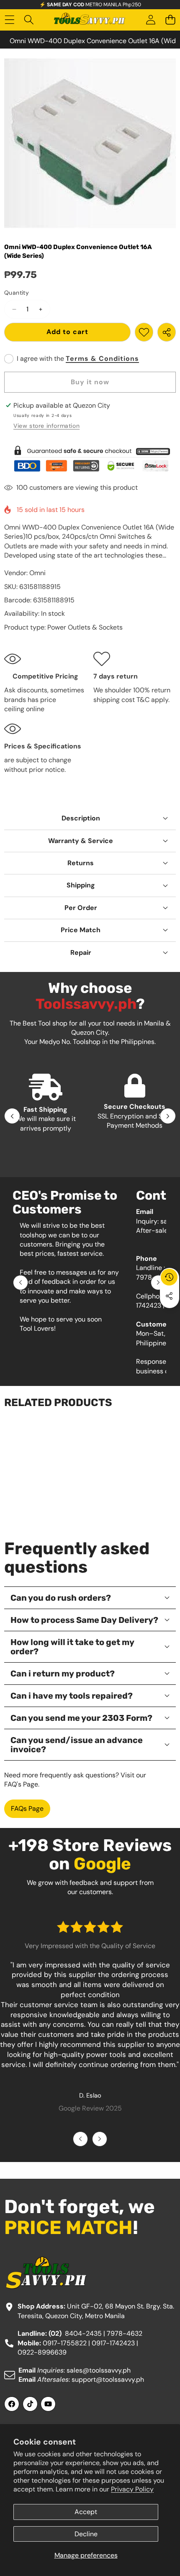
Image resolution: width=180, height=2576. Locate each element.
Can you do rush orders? (61, 1598)
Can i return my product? (63, 1674)
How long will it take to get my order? (72, 1647)
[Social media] (169, 1296)
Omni (37, 573)
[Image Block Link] (90, 459)
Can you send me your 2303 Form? (81, 1718)
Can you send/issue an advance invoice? (77, 1745)
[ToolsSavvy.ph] (90, 20)
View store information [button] (46, 426)
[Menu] (9, 20)
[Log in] (150, 20)
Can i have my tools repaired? (72, 1696)
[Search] (29, 20)
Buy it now (90, 382)
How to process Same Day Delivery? (84, 1620)
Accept (86, 2512)
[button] (170, 20)
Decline (86, 2534)
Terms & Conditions (102, 359)
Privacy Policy (132, 2489)
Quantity (17, 293)
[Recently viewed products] (169, 1277)
